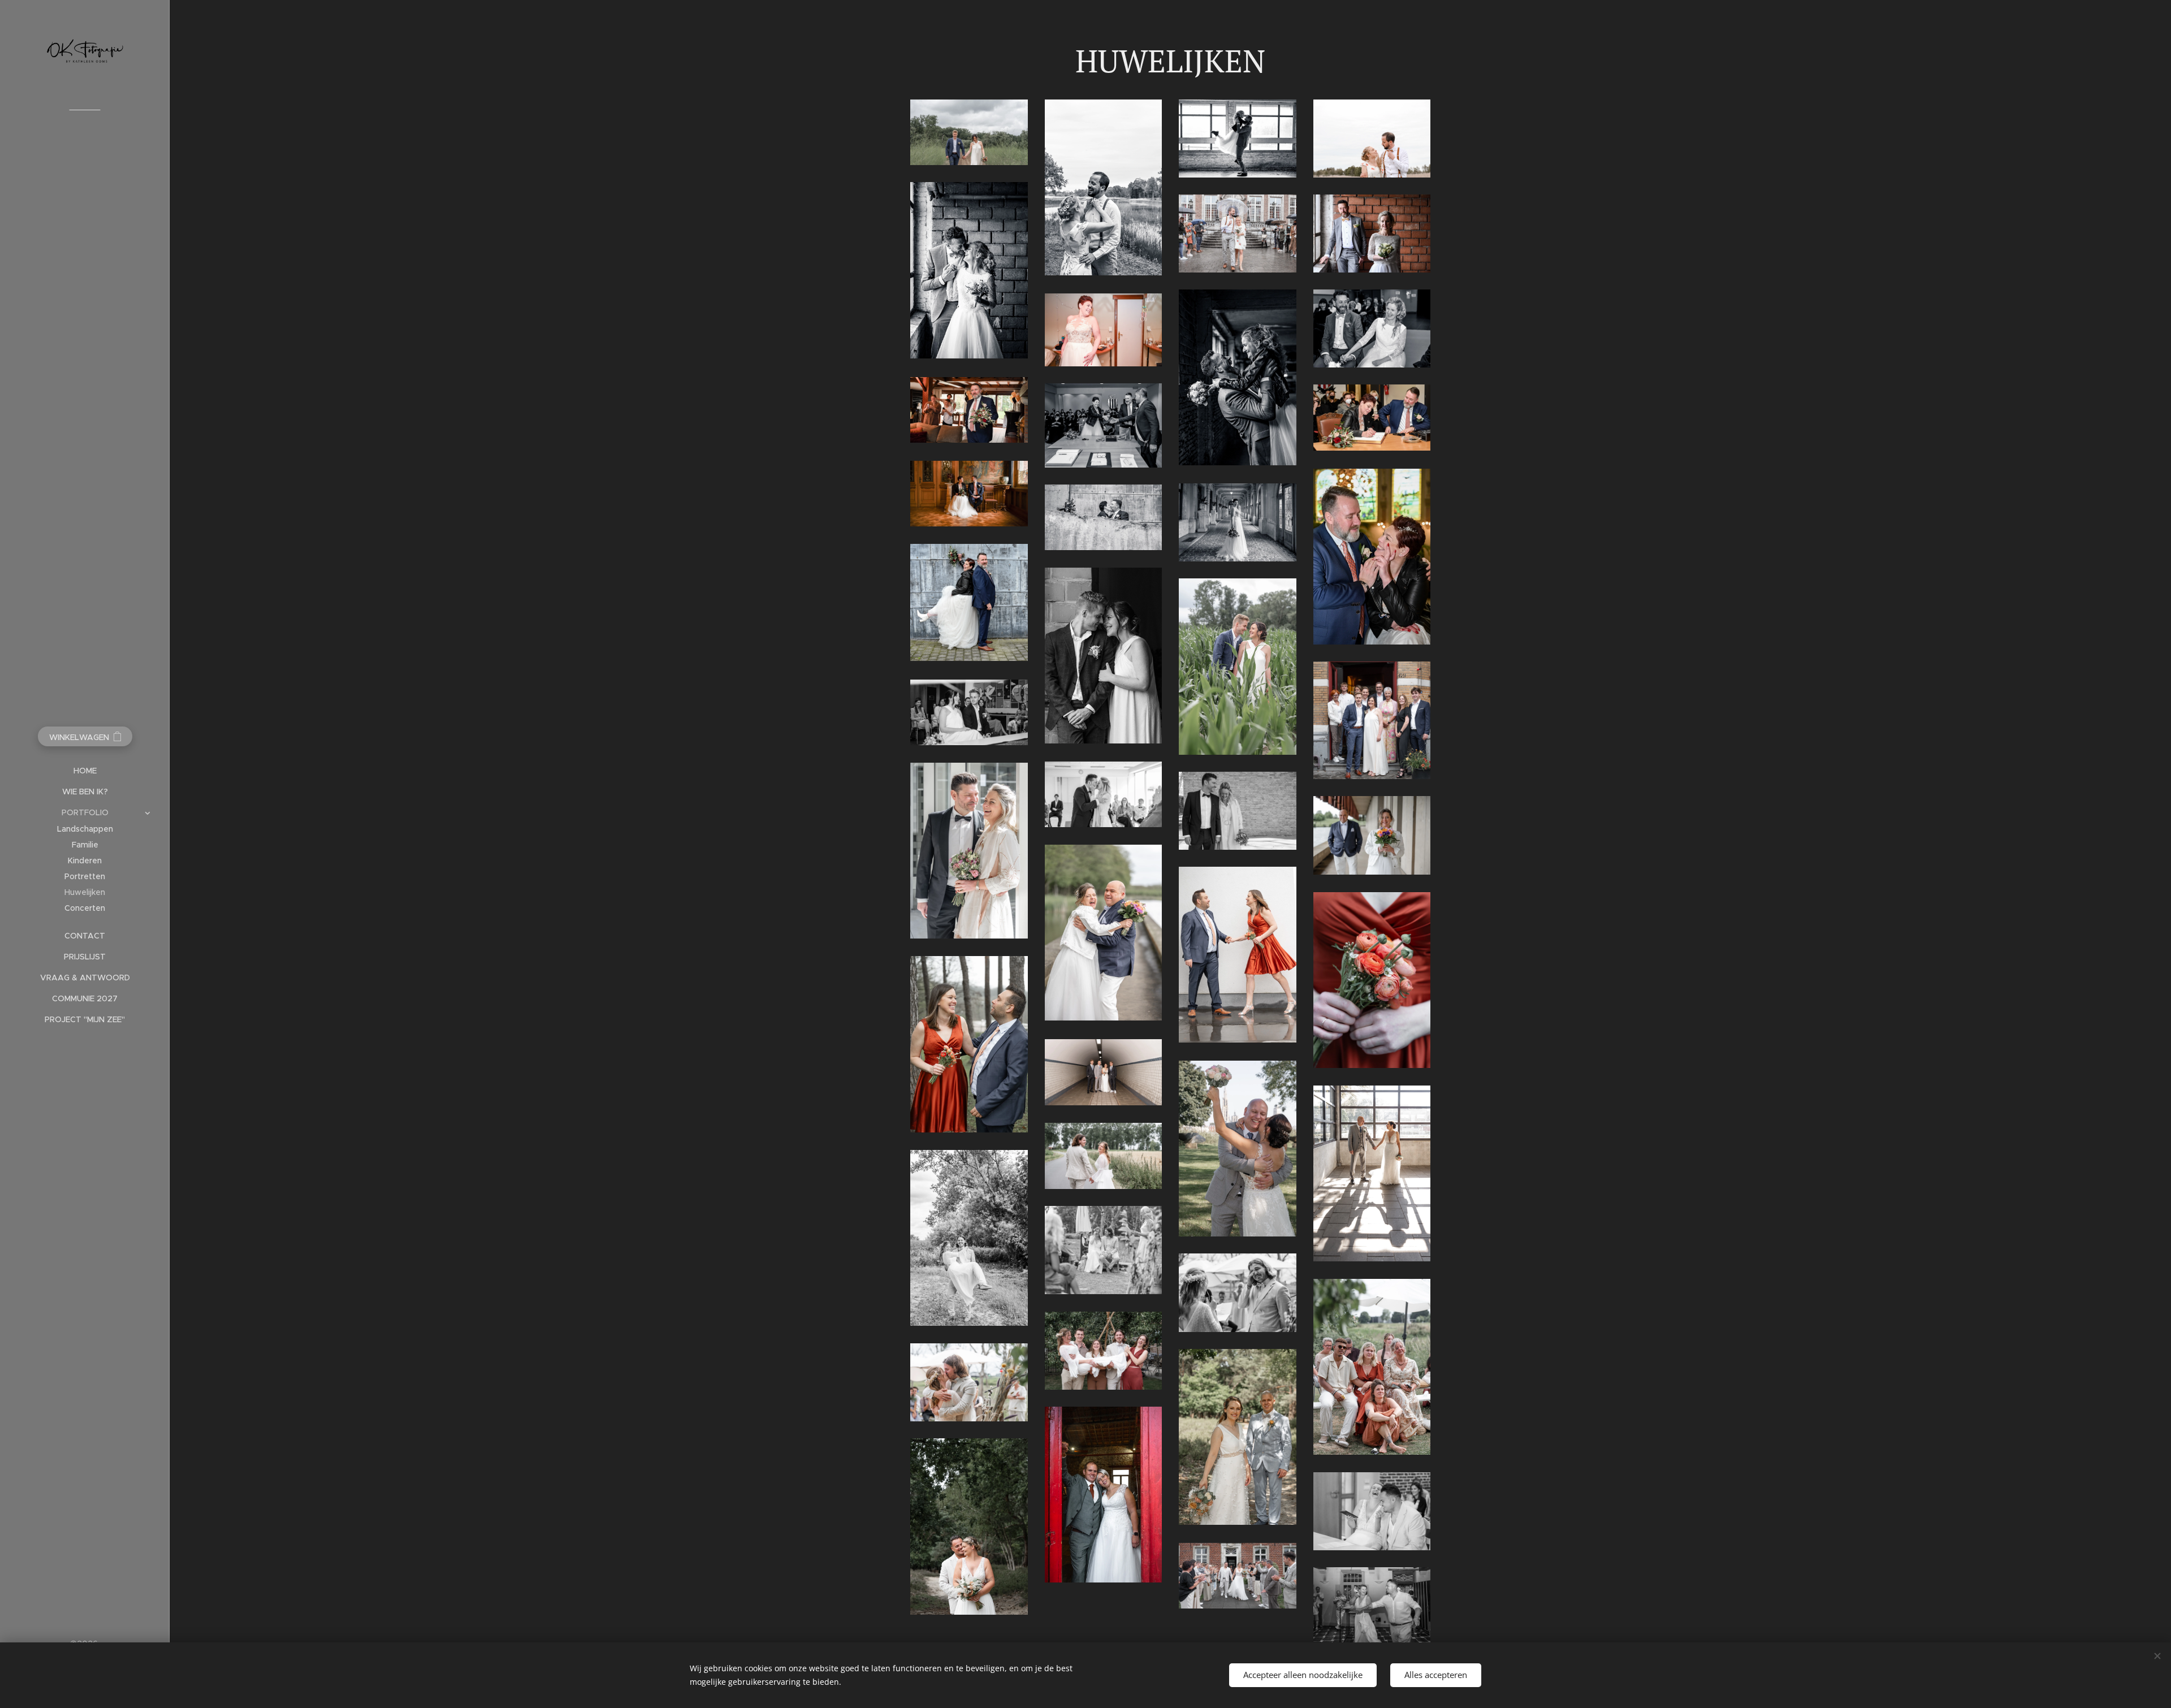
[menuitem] (85, 771)
